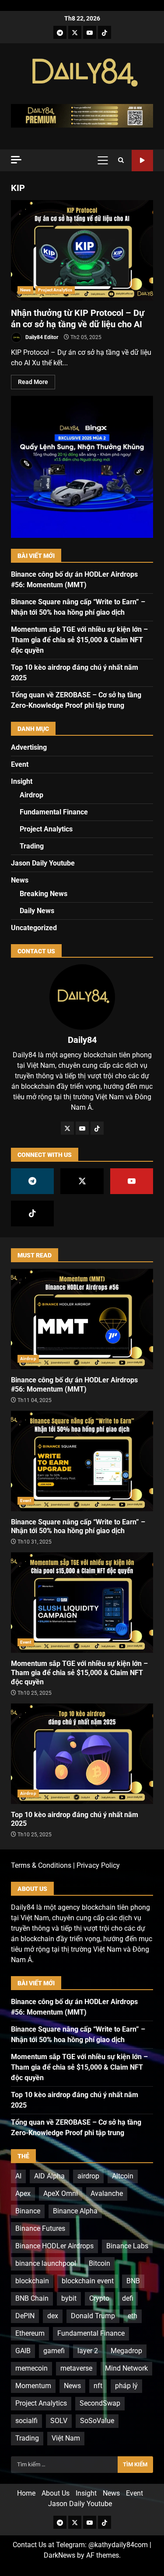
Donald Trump (93, 2316)
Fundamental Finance (54, 812)
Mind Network (126, 2368)
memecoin (31, 2368)
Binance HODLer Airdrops (54, 2246)
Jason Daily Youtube (142, 161)
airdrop (88, 2176)
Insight (22, 781)
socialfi (26, 2421)
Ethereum (30, 2333)
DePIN (25, 2316)
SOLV (59, 2421)
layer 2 (88, 2351)
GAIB (23, 2351)
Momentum (33, 2386)
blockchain (32, 2281)
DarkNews (59, 2555)
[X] (75, 32)
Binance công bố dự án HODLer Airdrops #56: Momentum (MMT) (82, 1319)
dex (53, 2316)
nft (98, 2386)
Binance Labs (127, 2246)
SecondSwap (100, 2403)
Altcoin (123, 2176)
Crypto (99, 2298)
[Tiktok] (105, 32)
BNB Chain (32, 2298)
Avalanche (107, 2193)
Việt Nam (66, 2438)
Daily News (37, 911)
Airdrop (31, 795)
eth (133, 2316)
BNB (133, 2281)
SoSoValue (97, 2421)
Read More (33, 382)
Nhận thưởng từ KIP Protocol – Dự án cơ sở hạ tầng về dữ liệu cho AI (82, 250)
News (25, 290)
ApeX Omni (61, 2193)
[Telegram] (60, 32)
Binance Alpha (75, 2211)
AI (18, 2176)
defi (128, 2298)
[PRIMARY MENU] (103, 160)
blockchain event (88, 2281)
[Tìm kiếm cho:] (64, 2465)
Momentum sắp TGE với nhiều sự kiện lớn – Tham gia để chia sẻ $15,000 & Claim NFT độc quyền (79, 640)
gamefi (54, 2351)
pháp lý (126, 2386)
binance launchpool (46, 2263)
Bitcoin (99, 2263)
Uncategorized (34, 928)
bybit (69, 2298)
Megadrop (126, 2351)
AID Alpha (49, 2176)
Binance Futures (40, 2228)
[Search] (121, 160)
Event (20, 764)
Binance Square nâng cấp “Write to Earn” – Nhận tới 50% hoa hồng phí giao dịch (82, 1461)
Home (26, 2493)
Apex (23, 2193)
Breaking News (44, 894)
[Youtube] (90, 32)
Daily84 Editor (41, 337)
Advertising (29, 747)
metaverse (76, 2368)
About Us (56, 2493)
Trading (32, 846)
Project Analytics (55, 290)
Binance (28, 2211)
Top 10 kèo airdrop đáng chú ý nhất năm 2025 (82, 1754)
